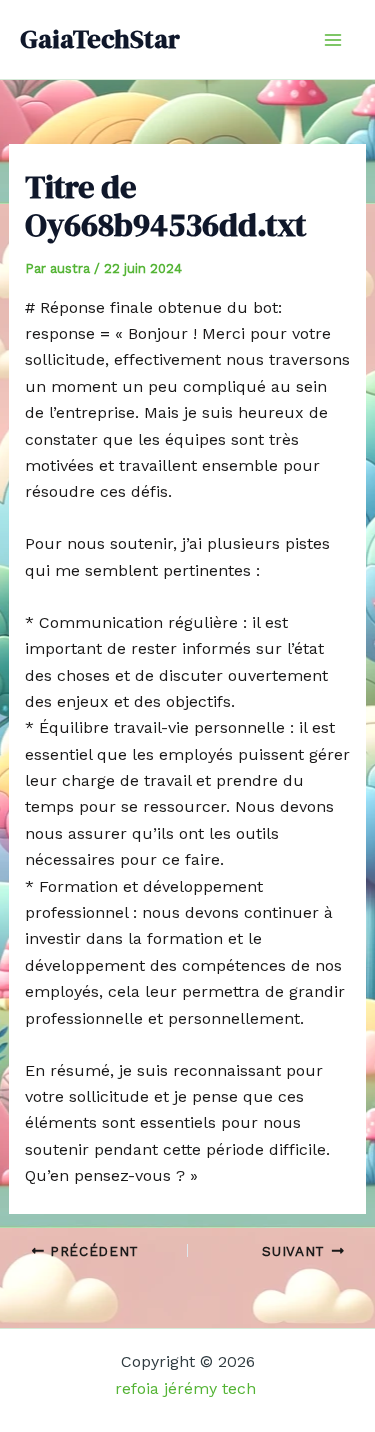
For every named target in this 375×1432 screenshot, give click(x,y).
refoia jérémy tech (188, 1388)
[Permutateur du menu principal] (333, 40)
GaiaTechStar (100, 39)
